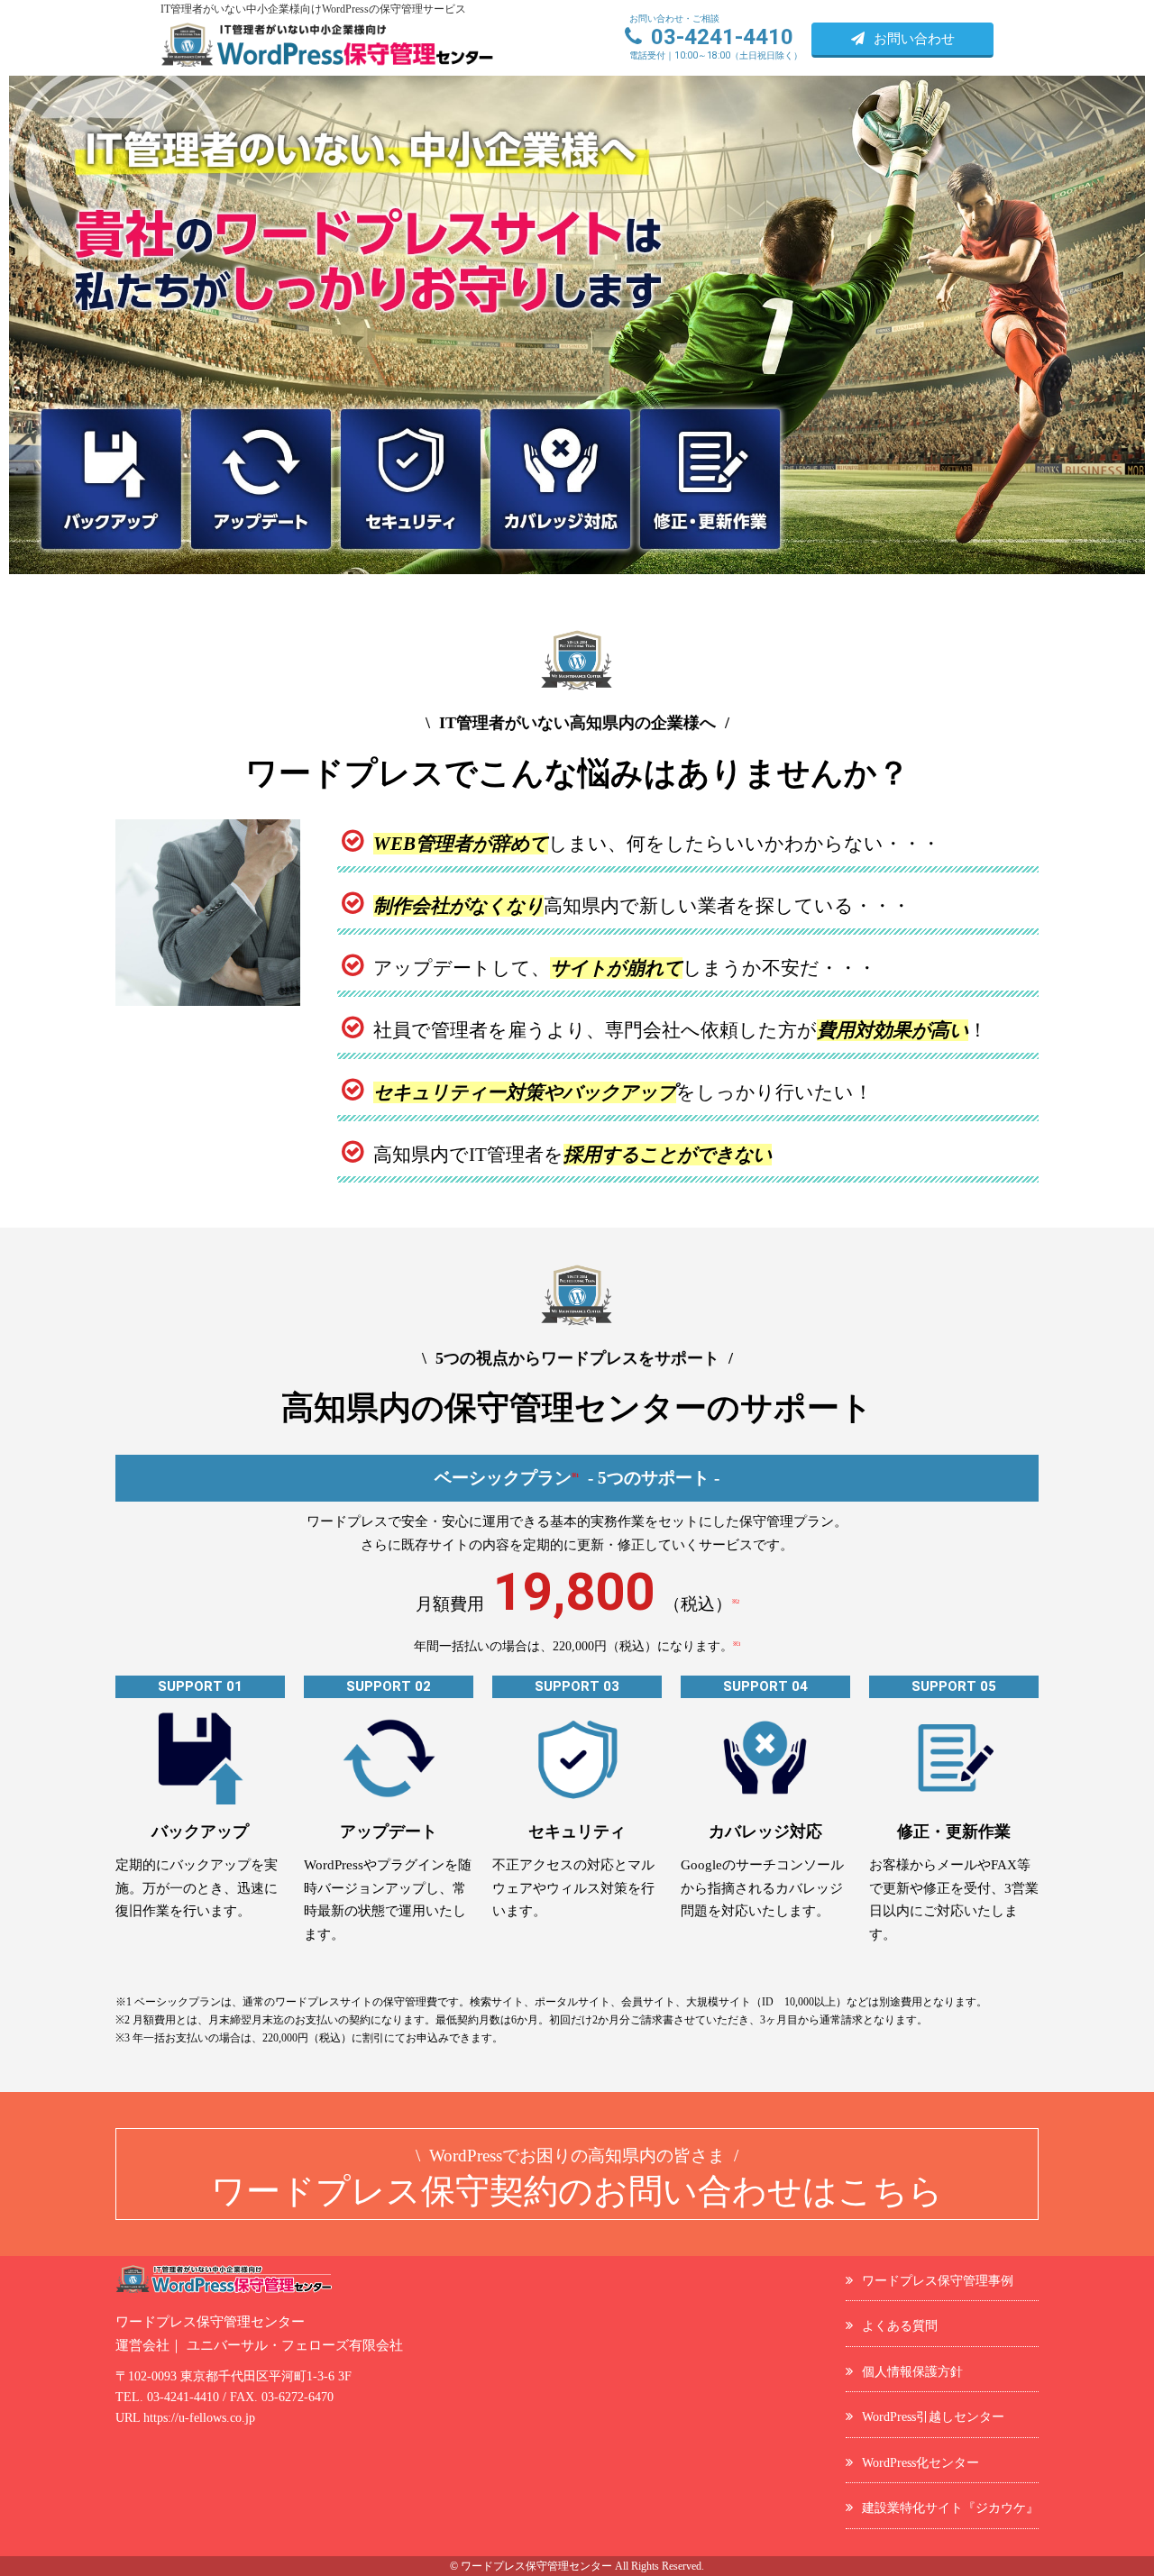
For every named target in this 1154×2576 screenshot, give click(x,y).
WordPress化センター (920, 2462)
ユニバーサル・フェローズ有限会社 (295, 2345)
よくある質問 (900, 2325)
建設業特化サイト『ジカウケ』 (950, 2507)
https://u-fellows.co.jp (199, 2418)
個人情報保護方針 (912, 2371)
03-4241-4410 (183, 2397)
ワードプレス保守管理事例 (938, 2280)
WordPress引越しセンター (933, 2416)
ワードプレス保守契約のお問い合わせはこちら (577, 2178)
